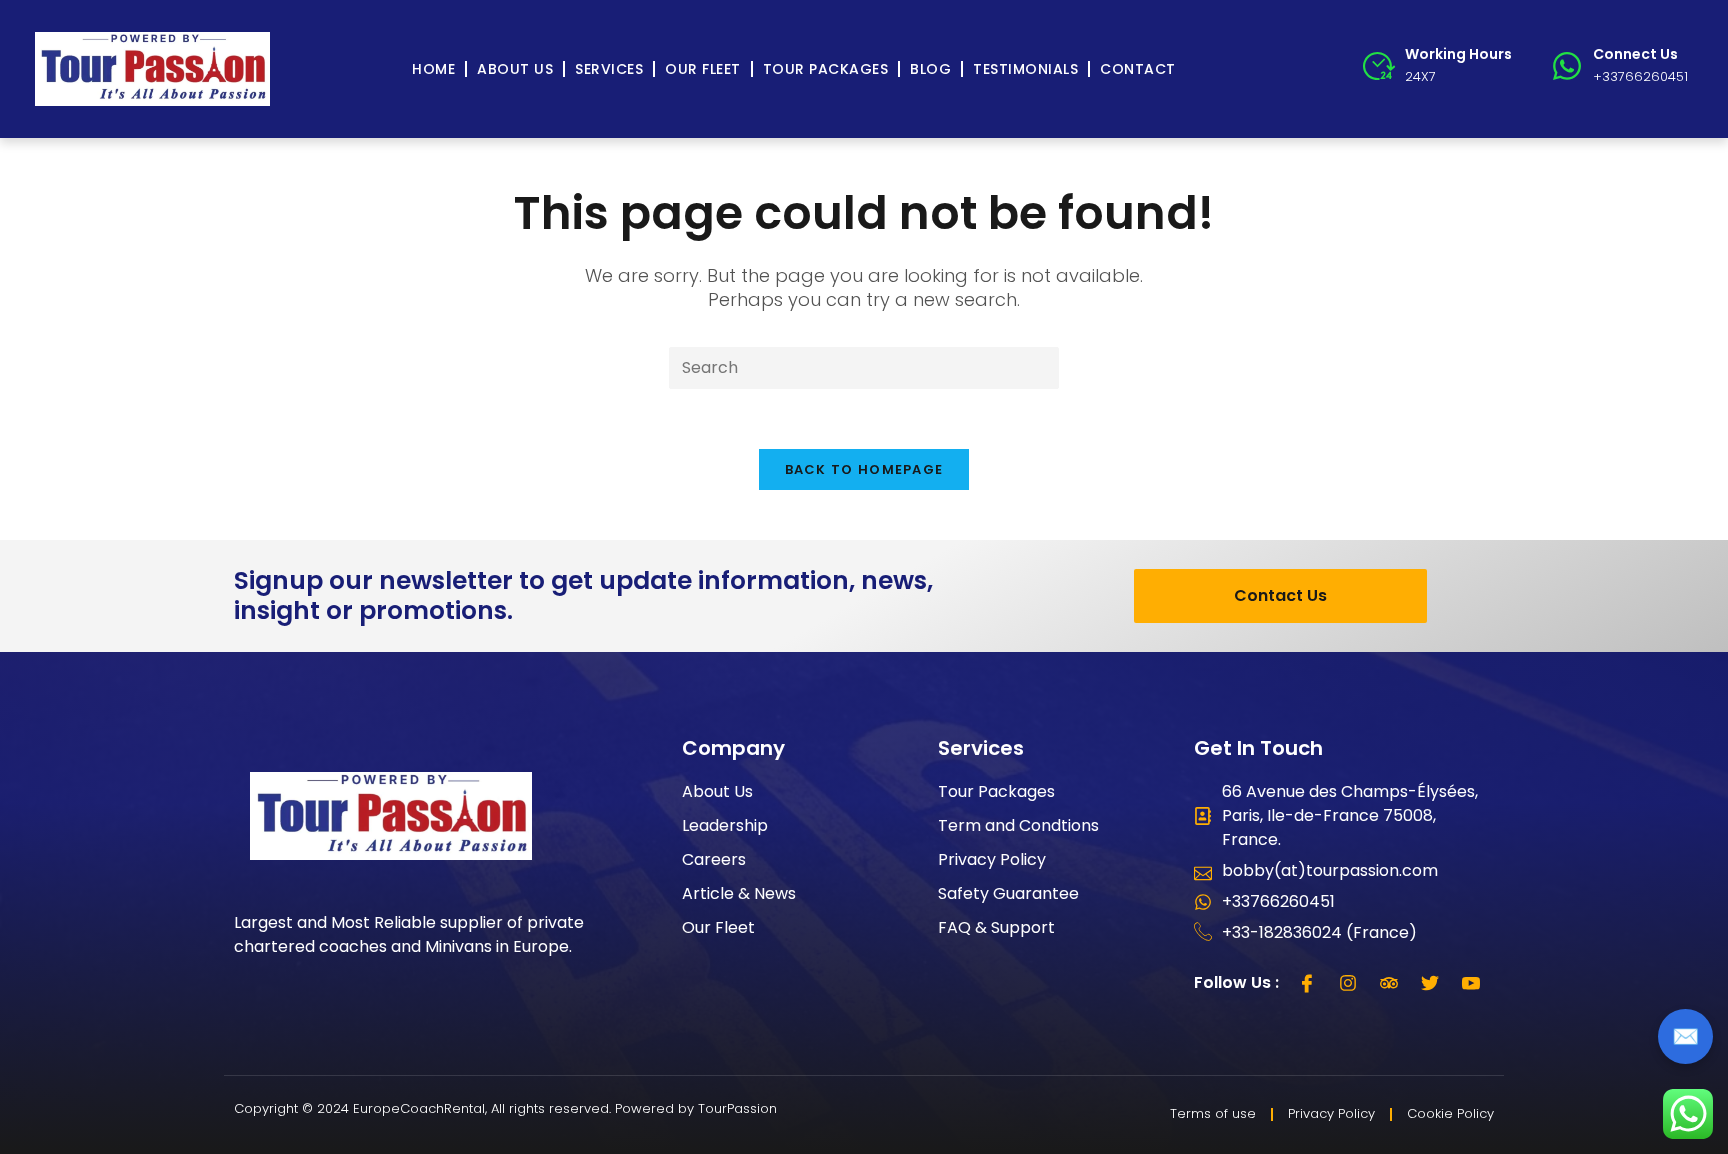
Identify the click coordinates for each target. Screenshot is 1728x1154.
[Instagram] (1348, 983)
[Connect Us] (1567, 66)
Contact (1138, 69)
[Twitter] (1430, 983)
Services (609, 69)
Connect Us (1635, 54)
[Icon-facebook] (1307, 983)
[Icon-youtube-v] (1471, 983)
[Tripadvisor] (1389, 983)
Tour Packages (826, 69)
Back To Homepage (864, 469)
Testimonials (1025, 69)
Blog (930, 69)
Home (433, 69)
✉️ (1685, 1036)
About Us (515, 69)
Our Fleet (703, 69)
